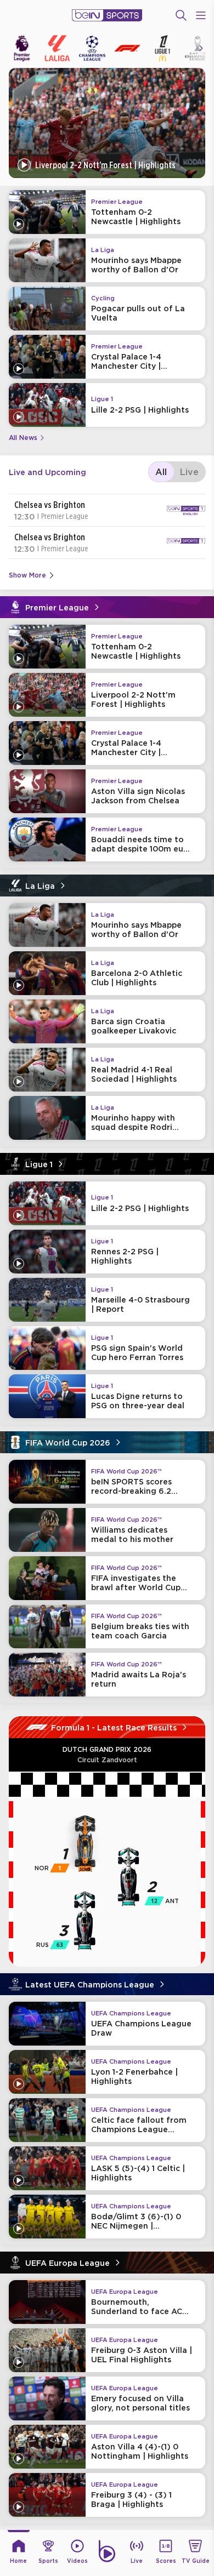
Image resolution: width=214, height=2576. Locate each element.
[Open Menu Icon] (201, 15)
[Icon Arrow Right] (201, 48)
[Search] (181, 15)
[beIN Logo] (107, 15)
